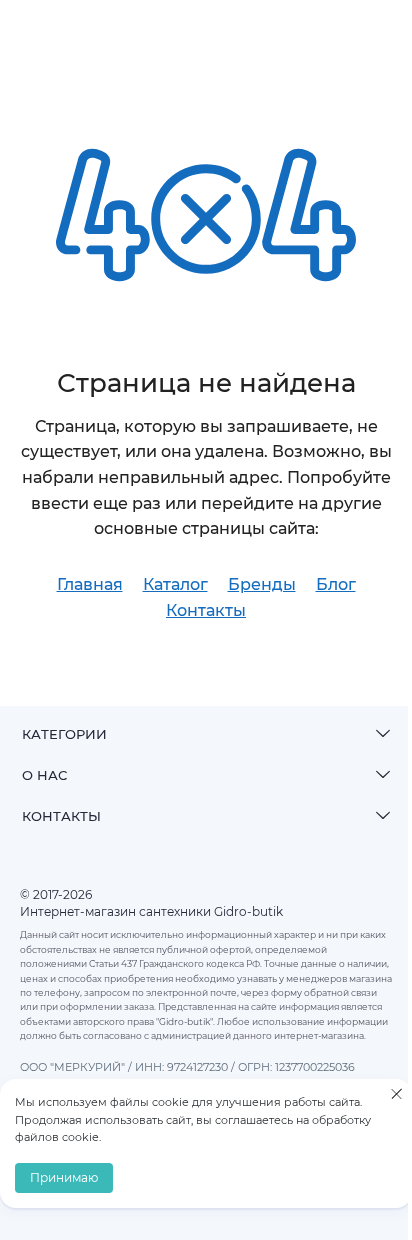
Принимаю (64, 1177)
